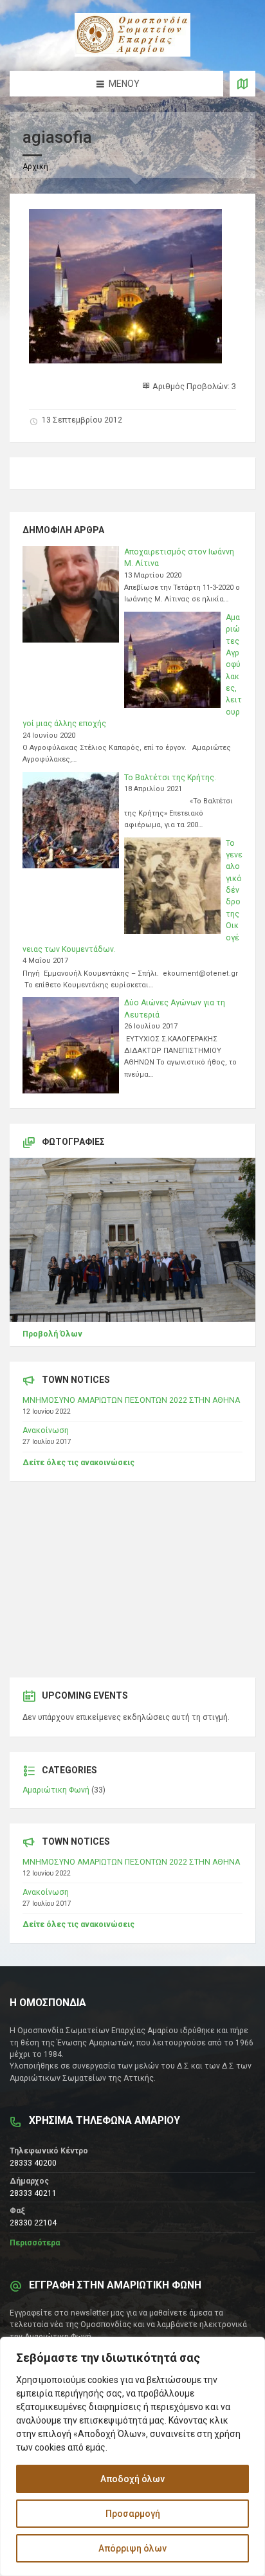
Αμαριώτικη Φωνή (56, 1790)
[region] (132, 2456)
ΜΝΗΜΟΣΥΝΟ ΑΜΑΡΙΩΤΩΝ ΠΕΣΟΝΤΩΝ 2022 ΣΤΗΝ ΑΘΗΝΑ (131, 1400)
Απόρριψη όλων (132, 2548)
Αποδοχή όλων (132, 2479)
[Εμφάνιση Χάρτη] (242, 84)
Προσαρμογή (133, 2514)
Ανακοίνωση (46, 1430)
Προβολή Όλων (52, 1334)
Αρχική (35, 167)
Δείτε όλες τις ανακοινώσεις (78, 1463)
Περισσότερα (35, 2243)
